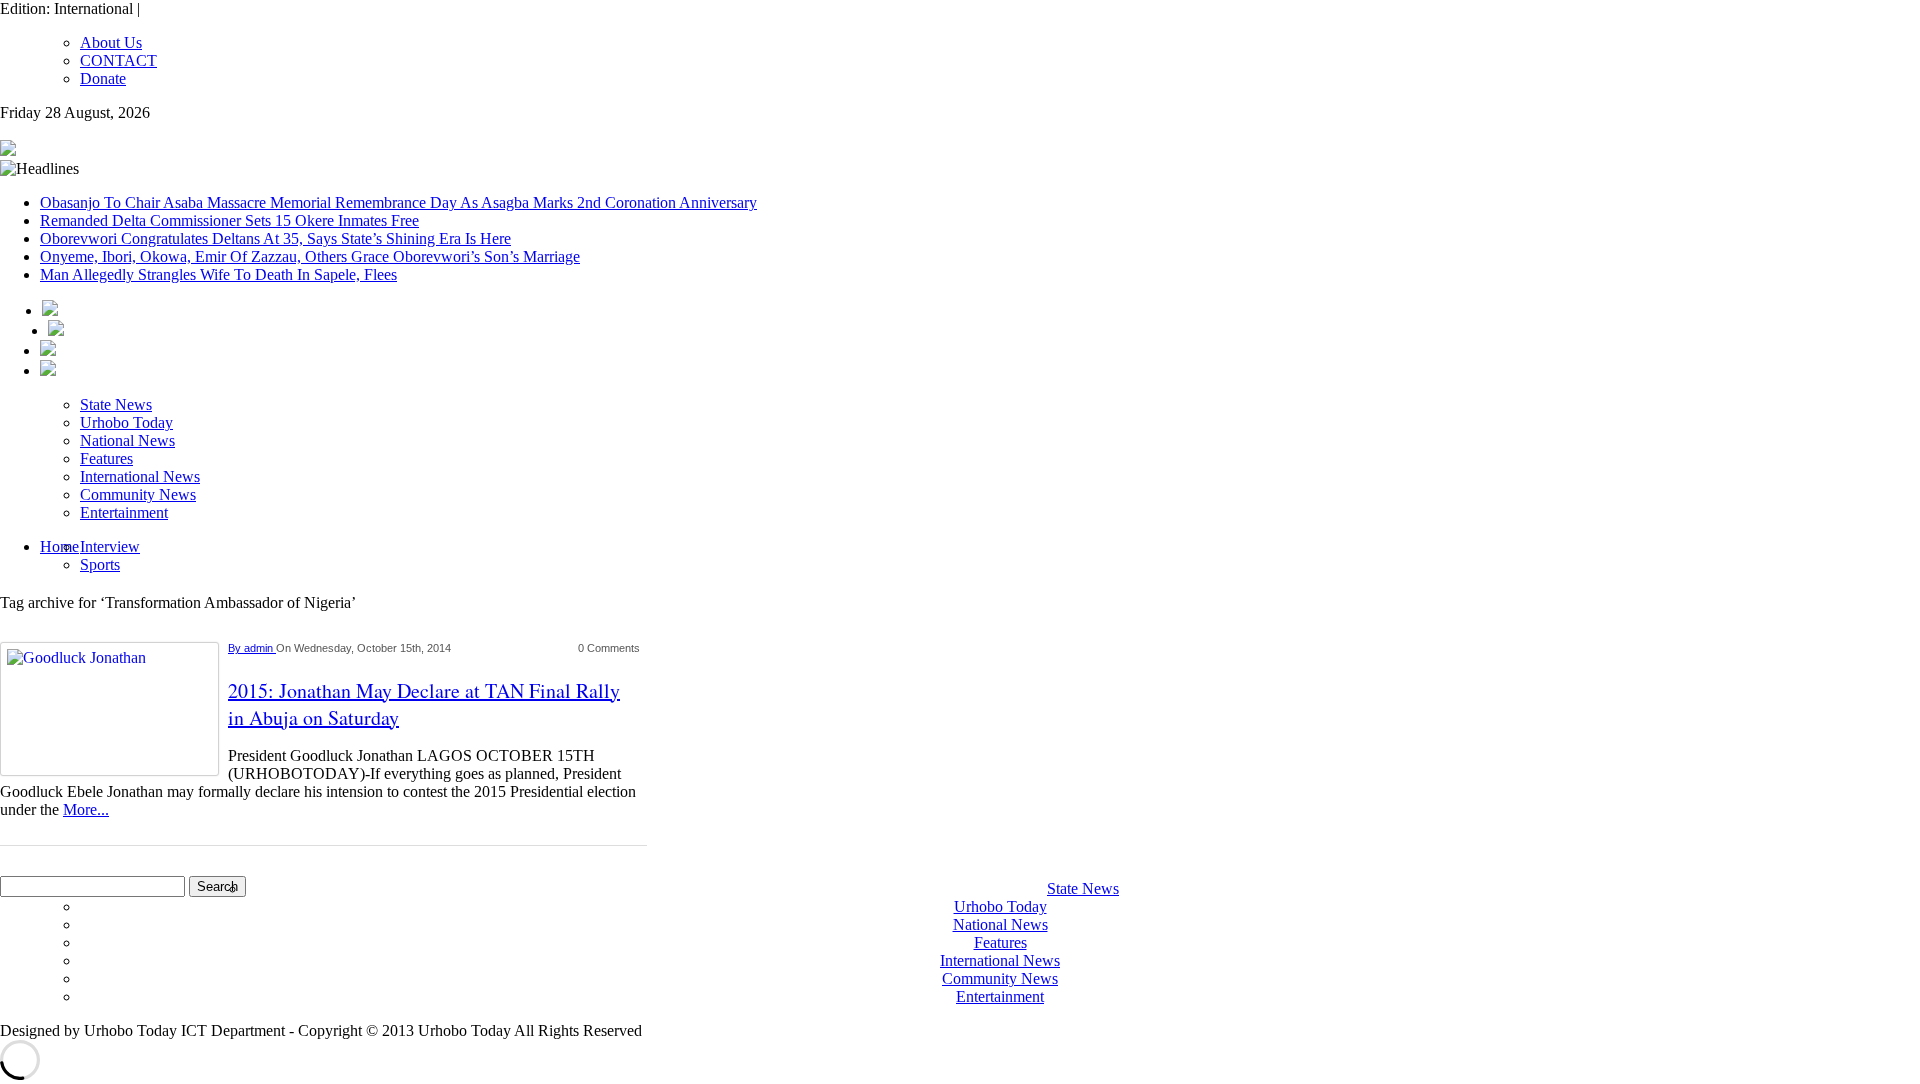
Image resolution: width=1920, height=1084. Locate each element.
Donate (103, 78)
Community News (138, 494)
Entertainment (124, 512)
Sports (100, 564)
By (236, 648)
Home (59, 546)
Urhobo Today (126, 422)
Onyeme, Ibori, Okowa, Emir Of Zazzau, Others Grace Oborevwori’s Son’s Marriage (310, 256)
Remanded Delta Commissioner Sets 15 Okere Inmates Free (229, 220)
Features (106, 458)
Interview (110, 546)
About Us (111, 42)
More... (86, 809)
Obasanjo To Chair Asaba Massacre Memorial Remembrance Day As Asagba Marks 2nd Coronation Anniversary (398, 202)
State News (116, 404)
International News (140, 476)
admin (260, 648)
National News (127, 440)
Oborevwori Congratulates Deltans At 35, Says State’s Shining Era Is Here (275, 238)
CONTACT (118, 60)
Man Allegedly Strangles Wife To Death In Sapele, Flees (218, 274)
